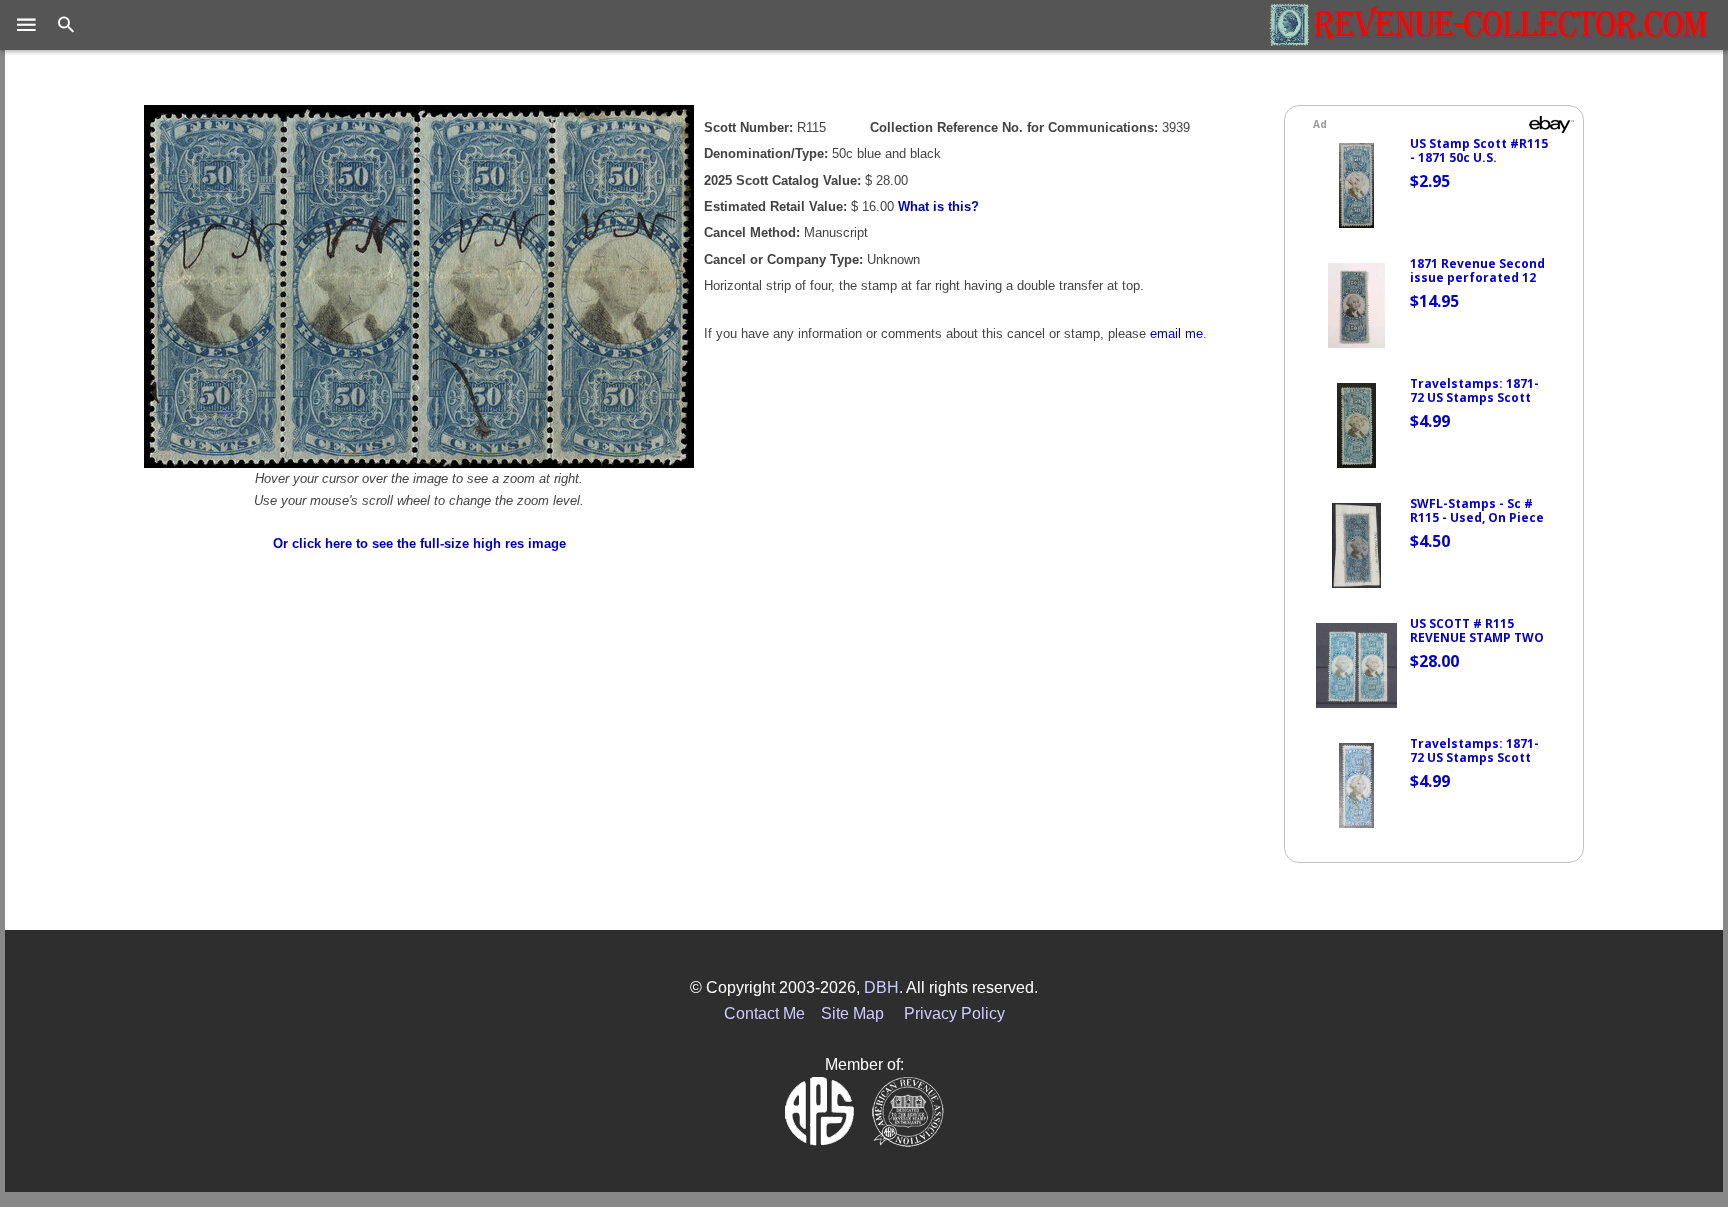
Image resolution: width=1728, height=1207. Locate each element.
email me (1176, 333)
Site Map (852, 1013)
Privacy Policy (954, 1013)
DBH (881, 987)
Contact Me (764, 1013)
